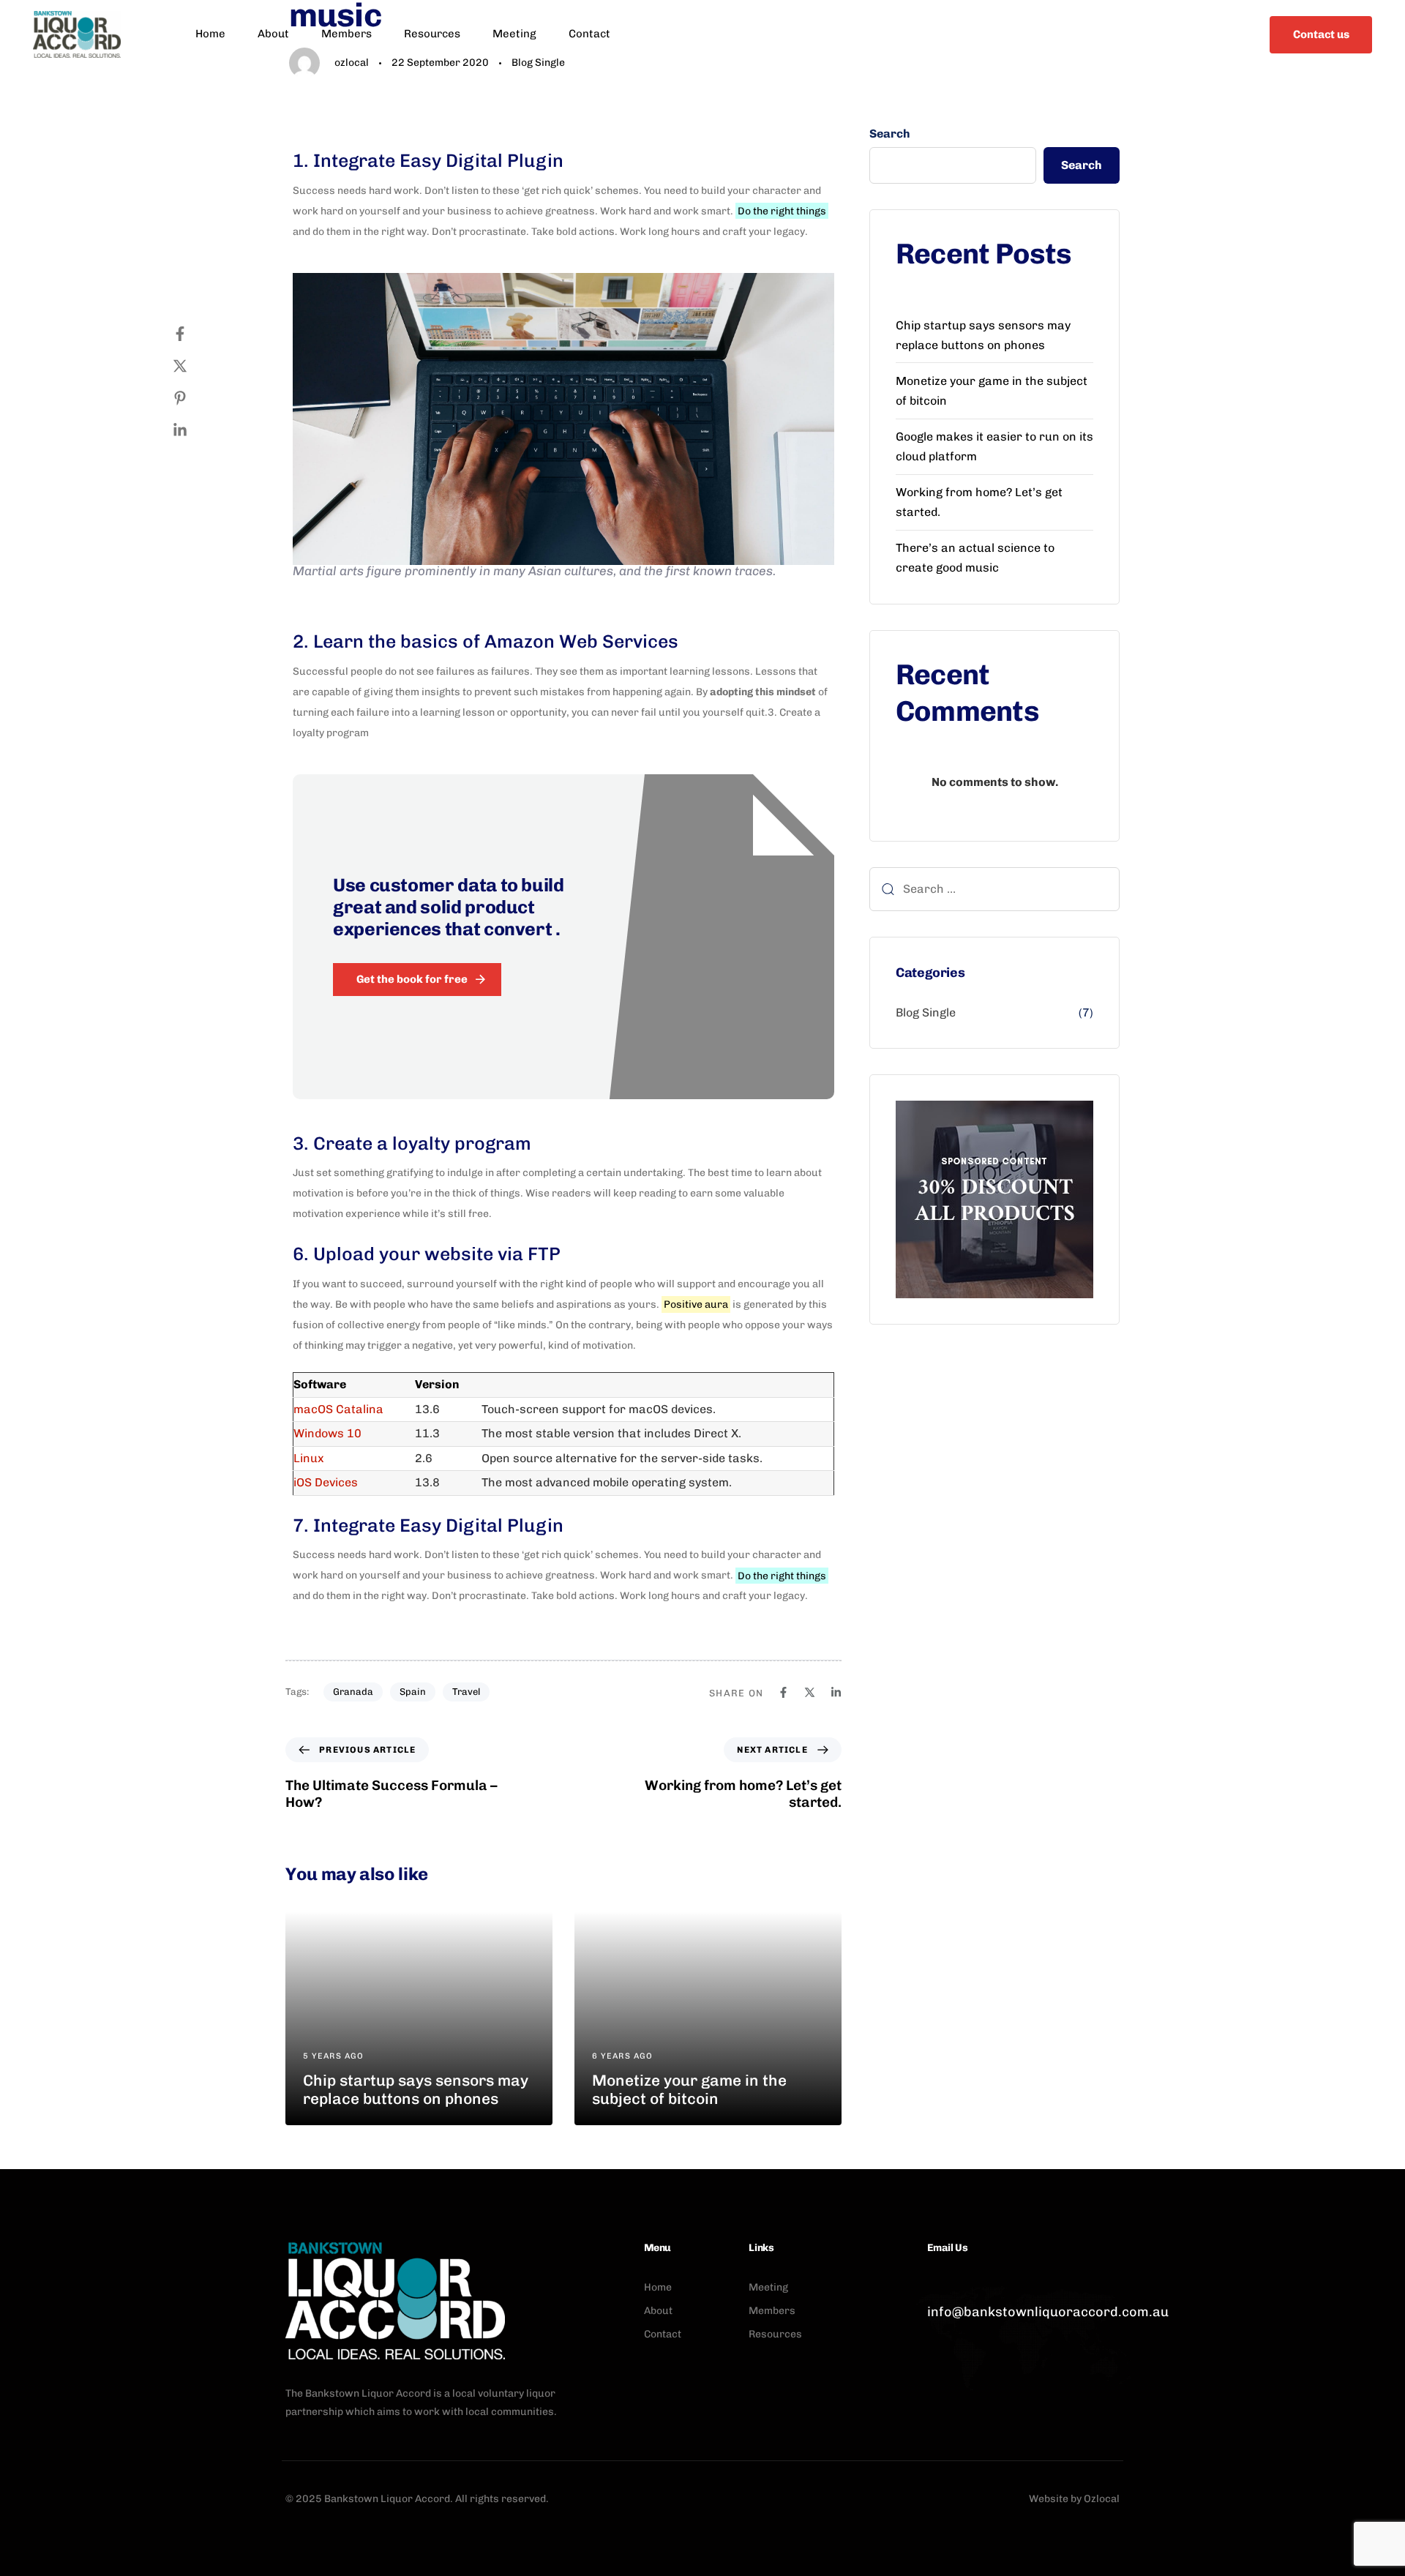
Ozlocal (1102, 2499)
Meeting (514, 34)
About (273, 34)
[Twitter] (195, 366)
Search (890, 134)
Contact (589, 34)
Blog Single (926, 1012)
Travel (466, 1692)
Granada (353, 1692)
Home (210, 34)
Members (346, 34)
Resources (432, 34)
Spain (413, 1692)
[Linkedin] (195, 430)
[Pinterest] (195, 398)
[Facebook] (195, 334)
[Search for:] (994, 889)
